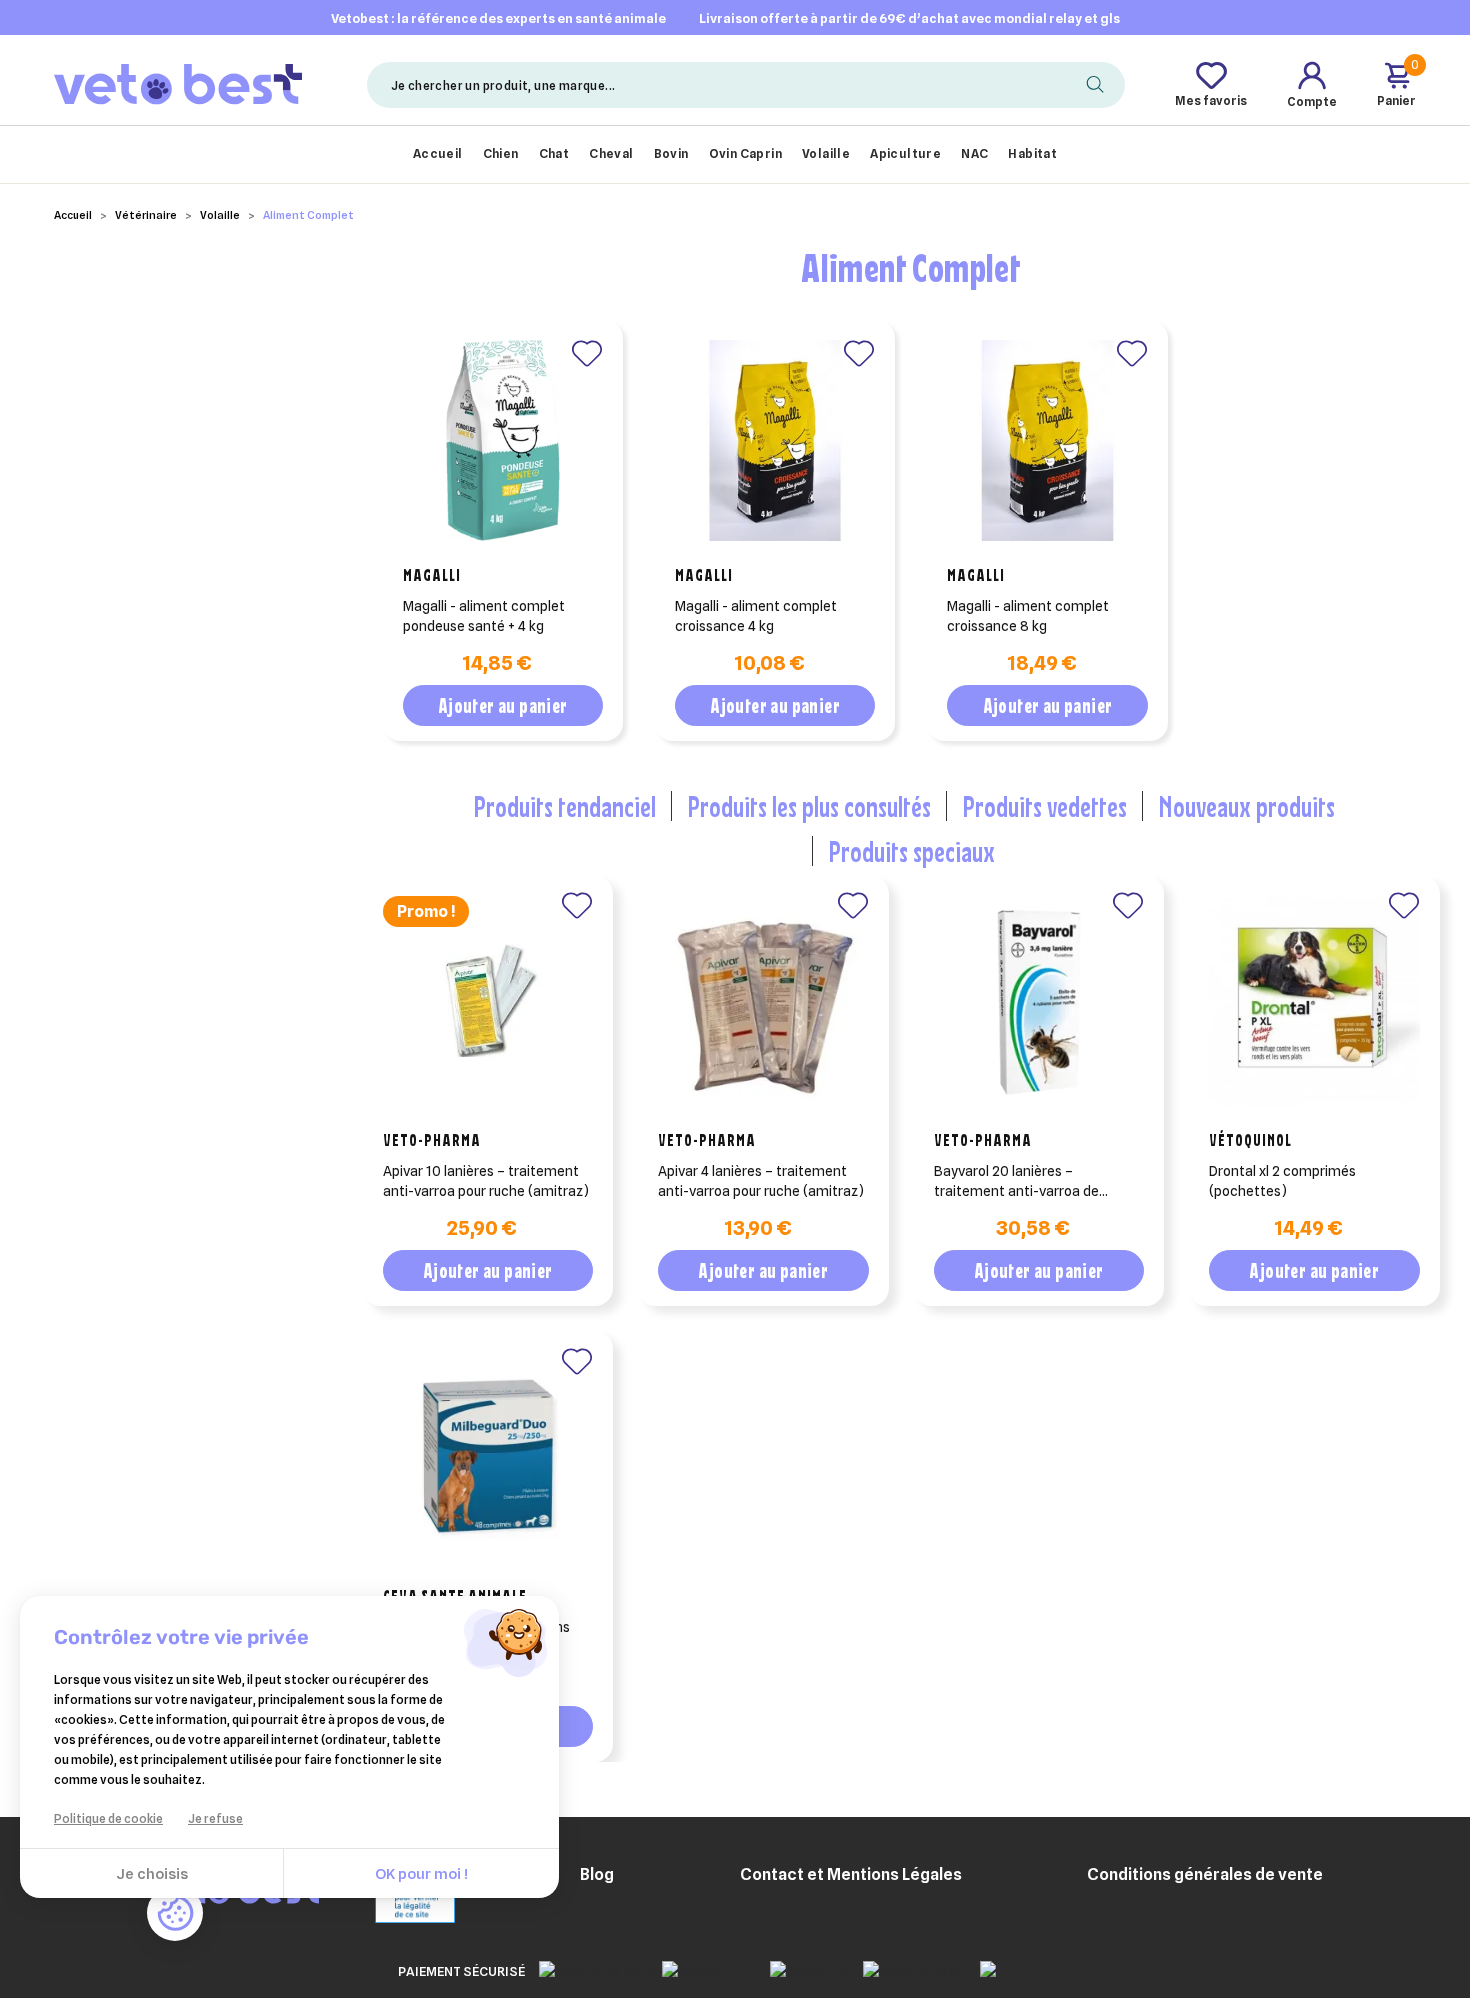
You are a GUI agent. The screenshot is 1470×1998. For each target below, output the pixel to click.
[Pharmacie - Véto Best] (178, 83)
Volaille (826, 153)
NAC (974, 153)
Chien (501, 153)
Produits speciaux (911, 851)
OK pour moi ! (421, 1874)
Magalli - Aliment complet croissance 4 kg (756, 616)
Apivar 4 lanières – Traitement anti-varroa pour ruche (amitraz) (761, 1181)
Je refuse (215, 1818)
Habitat (1032, 153)
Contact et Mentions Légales (851, 1874)
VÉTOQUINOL (1250, 1140)
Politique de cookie (108, 1818)
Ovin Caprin (745, 153)
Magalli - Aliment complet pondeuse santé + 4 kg (484, 616)
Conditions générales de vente (1205, 1874)
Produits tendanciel (564, 806)
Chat (554, 153)
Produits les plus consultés (809, 806)
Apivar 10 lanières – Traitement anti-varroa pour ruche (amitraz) (486, 1181)
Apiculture (905, 153)
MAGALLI (432, 575)
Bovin (671, 153)
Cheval (611, 153)
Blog (597, 1874)
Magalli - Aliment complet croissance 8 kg (1028, 616)
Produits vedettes (1044, 806)
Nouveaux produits (1246, 806)
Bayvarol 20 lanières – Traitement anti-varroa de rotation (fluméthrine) (1016, 1182)
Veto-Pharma (432, 1140)
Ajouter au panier (503, 705)
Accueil (438, 153)
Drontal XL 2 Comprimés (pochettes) (1282, 1181)
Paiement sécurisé (461, 1971)
